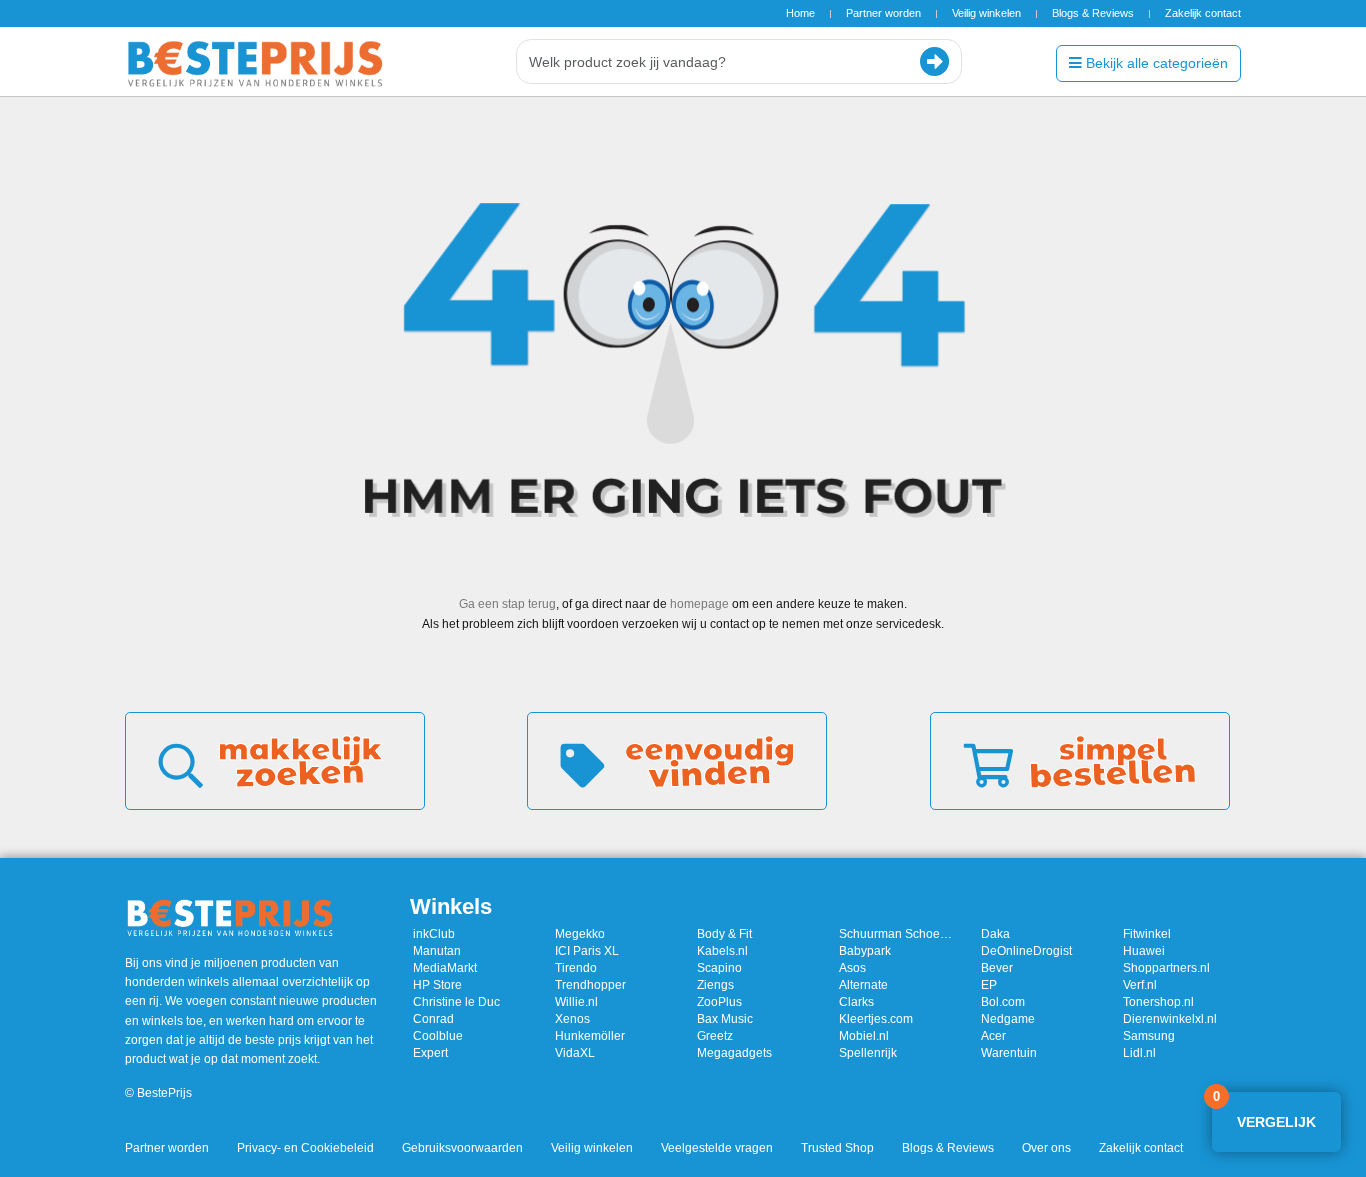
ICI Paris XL (587, 951)
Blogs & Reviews (1093, 13)
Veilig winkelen (986, 13)
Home (800, 13)
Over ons (1046, 1148)
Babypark (865, 951)
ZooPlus (719, 1002)
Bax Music (725, 1019)
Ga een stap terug (507, 604)
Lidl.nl (1139, 1053)
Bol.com (1003, 1002)
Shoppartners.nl (1166, 968)
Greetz (715, 1036)
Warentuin (1009, 1053)
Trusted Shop (837, 1148)
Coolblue (438, 1036)
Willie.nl (576, 1002)
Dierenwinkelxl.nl (1170, 1019)
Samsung (1149, 1036)
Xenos (572, 1019)
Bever (997, 968)
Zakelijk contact (1203, 13)
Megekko (580, 934)
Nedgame (1008, 1019)
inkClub (434, 934)
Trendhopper (590, 985)
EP (989, 985)
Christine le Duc (456, 1002)
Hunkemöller (590, 1036)
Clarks (856, 1002)
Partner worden (883, 13)
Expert (430, 1053)
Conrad (433, 1019)
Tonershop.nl (1158, 1002)
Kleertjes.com (876, 1019)
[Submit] (934, 61)
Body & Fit (724, 934)
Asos (852, 968)
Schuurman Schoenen (898, 934)
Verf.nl (1140, 985)
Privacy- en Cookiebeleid (305, 1148)
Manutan (437, 951)
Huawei (1144, 951)
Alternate (863, 985)
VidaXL (575, 1053)
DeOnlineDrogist (1026, 951)
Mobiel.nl (864, 1036)
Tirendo (576, 968)
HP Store (437, 985)
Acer (993, 1036)
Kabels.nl (722, 951)
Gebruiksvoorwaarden (462, 1148)
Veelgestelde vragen (717, 1148)
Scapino (719, 968)
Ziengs (715, 985)
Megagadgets (734, 1053)
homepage (699, 604)
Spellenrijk (868, 1053)
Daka (995, 934)
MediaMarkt (445, 968)
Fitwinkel (1147, 934)
